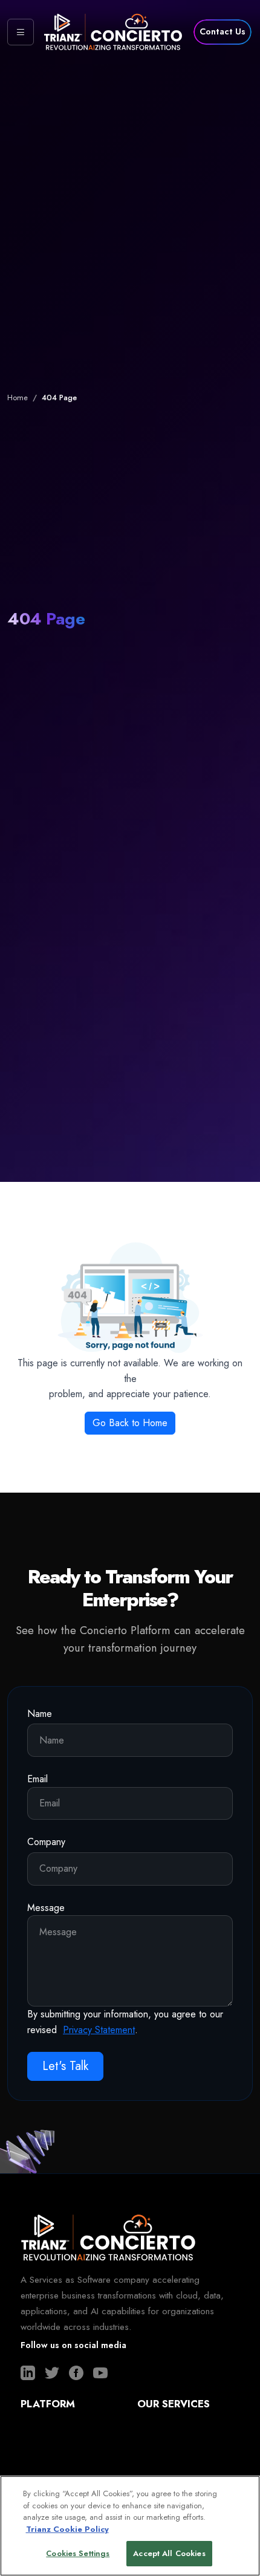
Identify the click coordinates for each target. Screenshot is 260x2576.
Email (37, 1779)
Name (40, 1714)
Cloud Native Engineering (184, 2474)
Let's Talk (65, 2066)
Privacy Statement (99, 2030)
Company (46, 1842)
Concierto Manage (54, 2474)
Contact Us (223, 31)
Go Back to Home (130, 1423)
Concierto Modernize (60, 2431)
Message (46, 1908)
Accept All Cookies (169, 2553)
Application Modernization (185, 2453)
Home (18, 397)
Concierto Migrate (54, 2453)
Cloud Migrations (168, 2431)
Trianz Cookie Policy (67, 2529)
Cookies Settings (78, 2553)
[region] (130, 2526)
